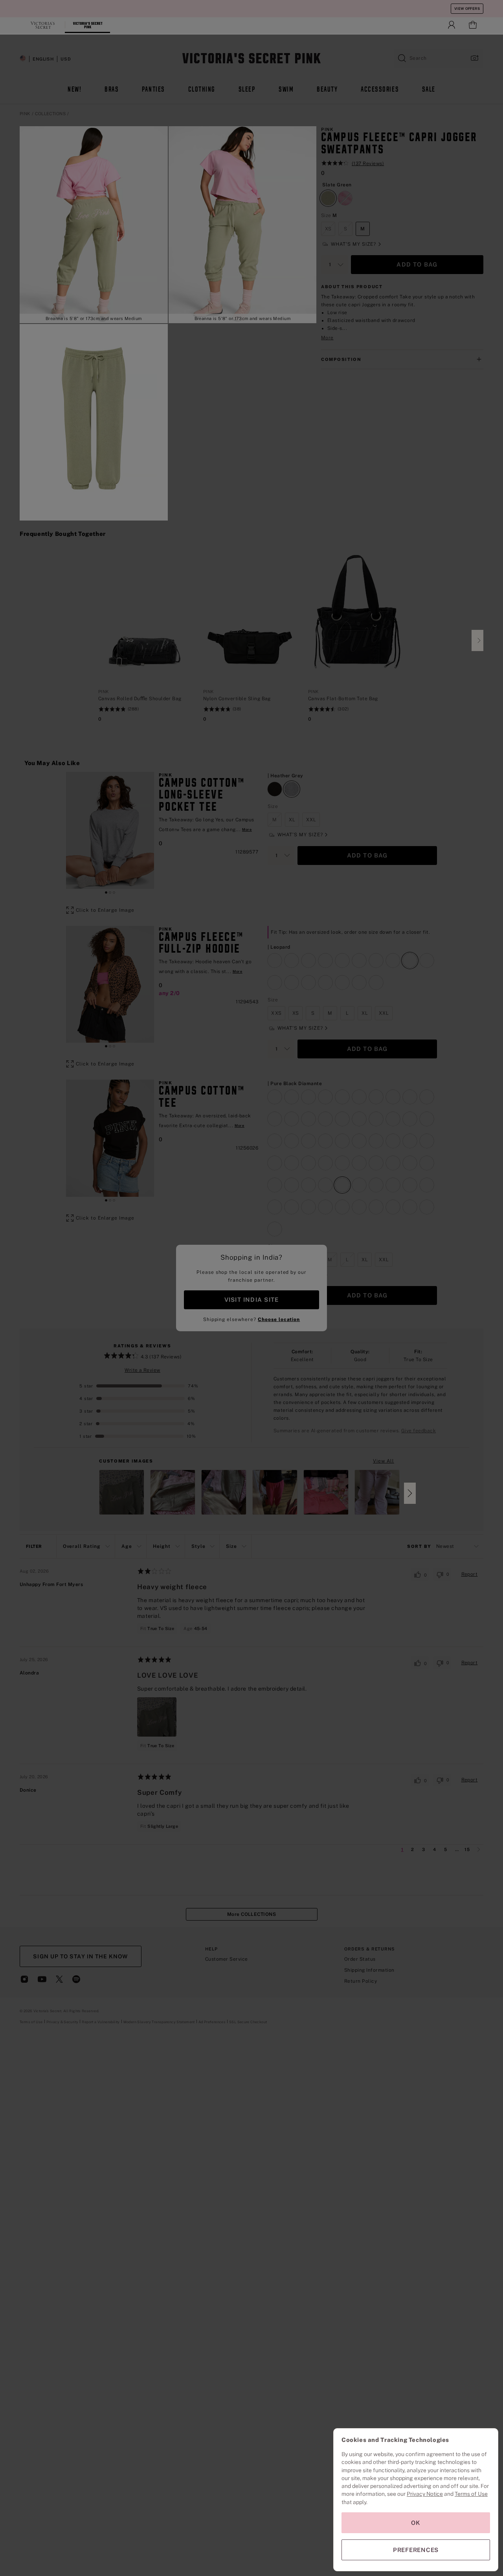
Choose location (279, 1319)
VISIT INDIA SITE (251, 1300)
